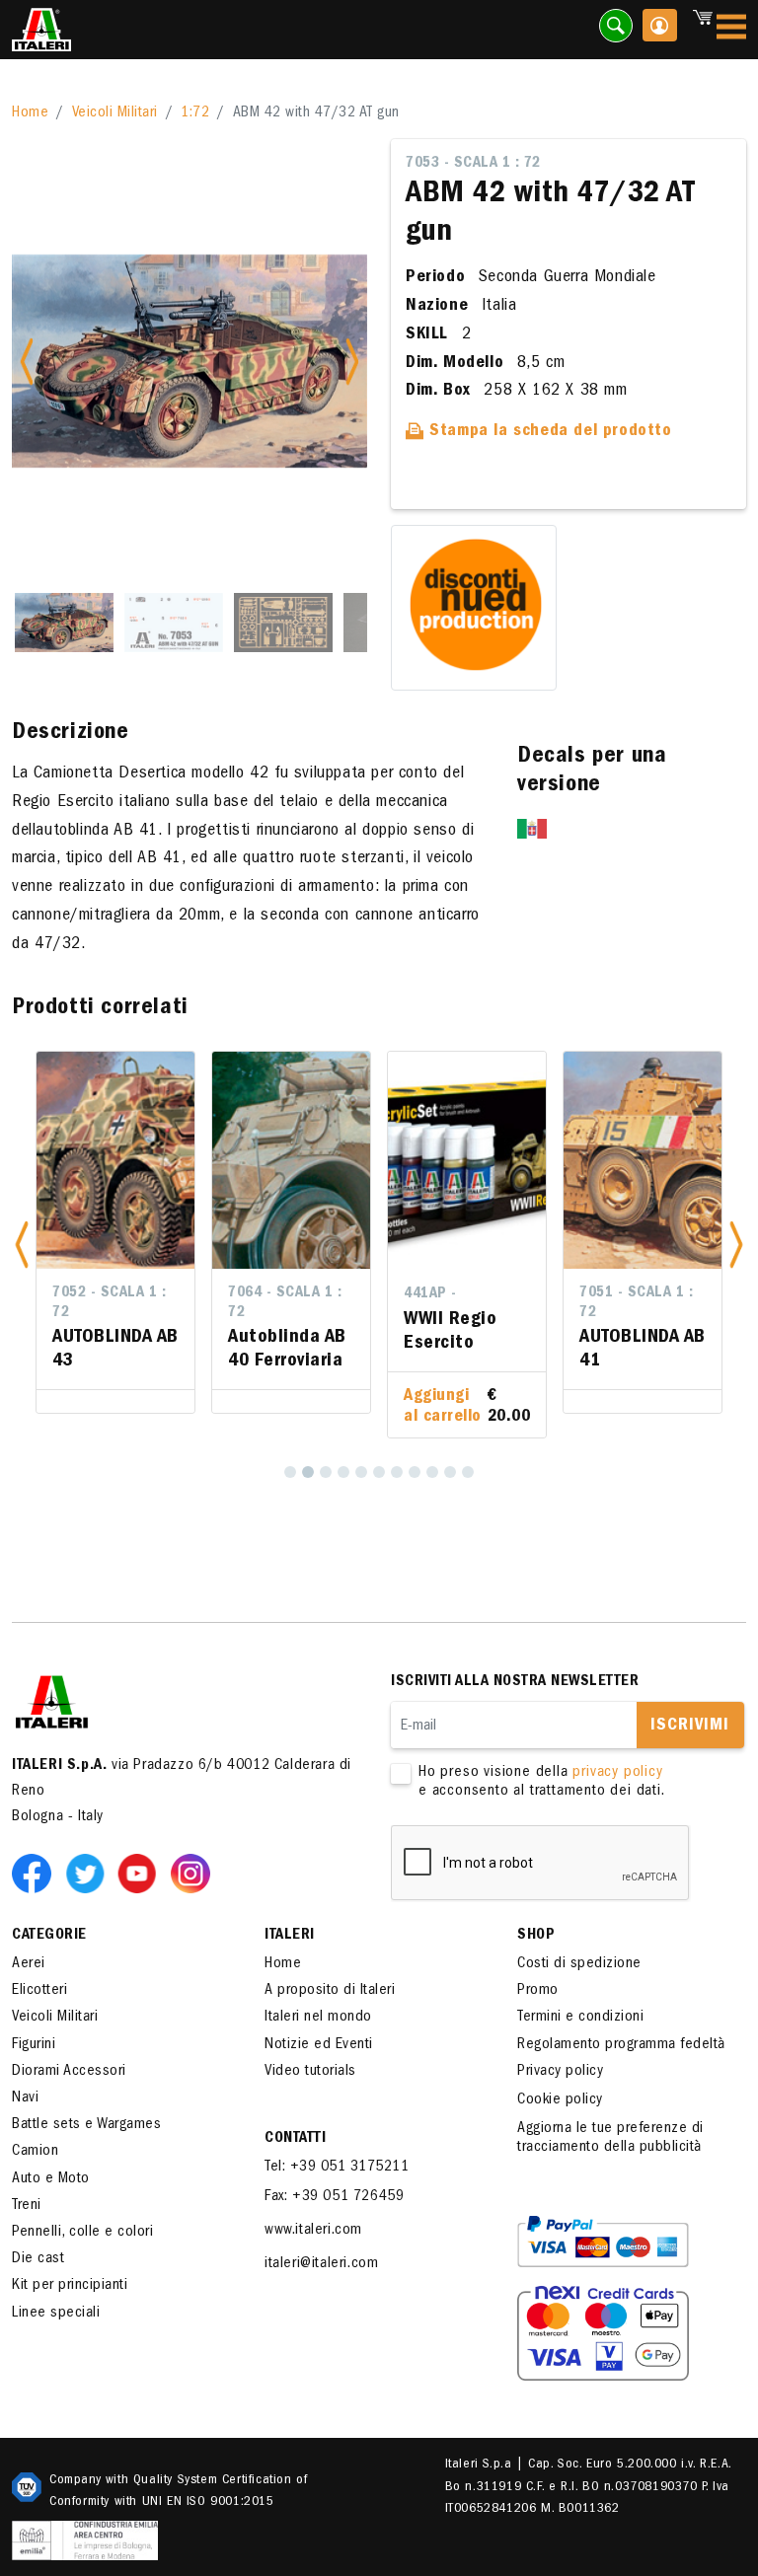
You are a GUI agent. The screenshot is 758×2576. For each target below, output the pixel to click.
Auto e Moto (51, 2179)
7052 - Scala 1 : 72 (109, 1303)
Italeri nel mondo (318, 2018)
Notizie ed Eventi (319, 2045)
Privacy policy (560, 2072)
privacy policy (617, 1773)
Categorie (49, 1936)
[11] (468, 1472)
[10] (450, 1472)
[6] (379, 1472)
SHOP (536, 1936)
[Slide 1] (64, 623)
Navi (25, 2098)
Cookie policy (560, 2100)
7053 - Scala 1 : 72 (473, 164)
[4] (343, 1472)
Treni (27, 2206)
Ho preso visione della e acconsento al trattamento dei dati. (542, 1782)
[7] (397, 1472)
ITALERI (290, 1936)
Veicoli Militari (115, 113)
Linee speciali (56, 2314)
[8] (415, 1472)
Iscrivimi (690, 1727)
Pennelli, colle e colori (82, 2233)
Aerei (29, 1964)
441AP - (430, 1294)
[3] (326, 1472)
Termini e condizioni (580, 2018)
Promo (538, 1991)
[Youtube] (141, 1873)
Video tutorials (310, 2072)
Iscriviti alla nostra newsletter (515, 1682)
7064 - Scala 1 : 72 (285, 1303)
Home (30, 113)
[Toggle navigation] (731, 30)
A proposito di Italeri (330, 1991)
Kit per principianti (70, 2286)
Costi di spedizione (579, 1964)
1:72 (195, 113)
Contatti (295, 2139)
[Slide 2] (174, 623)
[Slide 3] (283, 623)
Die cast (38, 2259)
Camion (35, 2152)
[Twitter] (89, 1873)
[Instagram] (190, 1873)
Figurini (34, 2045)
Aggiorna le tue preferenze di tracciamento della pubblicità (610, 2138)
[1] (290, 1472)
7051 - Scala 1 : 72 (636, 1303)
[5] (361, 1472)
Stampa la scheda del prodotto (548, 432)
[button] (22, 1244)
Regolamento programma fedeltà (621, 2045)
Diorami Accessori (69, 2072)
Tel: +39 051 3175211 (337, 2168)
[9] (432, 1472)
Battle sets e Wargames (86, 2125)
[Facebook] (36, 1873)
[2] (308, 1472)
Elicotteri (39, 1991)
